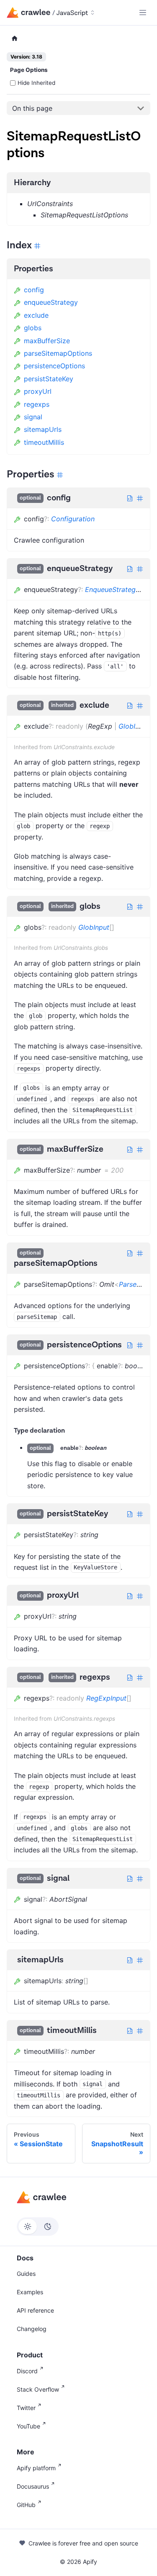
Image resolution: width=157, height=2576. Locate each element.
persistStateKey (49, 379)
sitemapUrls (43, 429)
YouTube (28, 2426)
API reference (35, 2310)
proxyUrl (38, 391)
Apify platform (36, 2468)
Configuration (73, 519)
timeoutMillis (44, 442)
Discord (27, 2371)
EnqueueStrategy (112, 589)
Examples (30, 2292)
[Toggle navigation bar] (143, 13)
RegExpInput (106, 1698)
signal (33, 417)
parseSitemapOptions (58, 353)
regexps (37, 404)
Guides (26, 2274)
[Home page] (15, 39)
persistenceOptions (54, 366)
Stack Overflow (38, 2389)
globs (33, 328)
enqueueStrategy (51, 302)
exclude (36, 315)
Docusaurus (33, 2486)
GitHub (26, 2505)
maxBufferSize (47, 341)
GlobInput (134, 726)
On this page (32, 108)
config (34, 290)
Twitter (26, 2408)
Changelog (32, 2329)
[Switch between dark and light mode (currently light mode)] (38, 2227)
